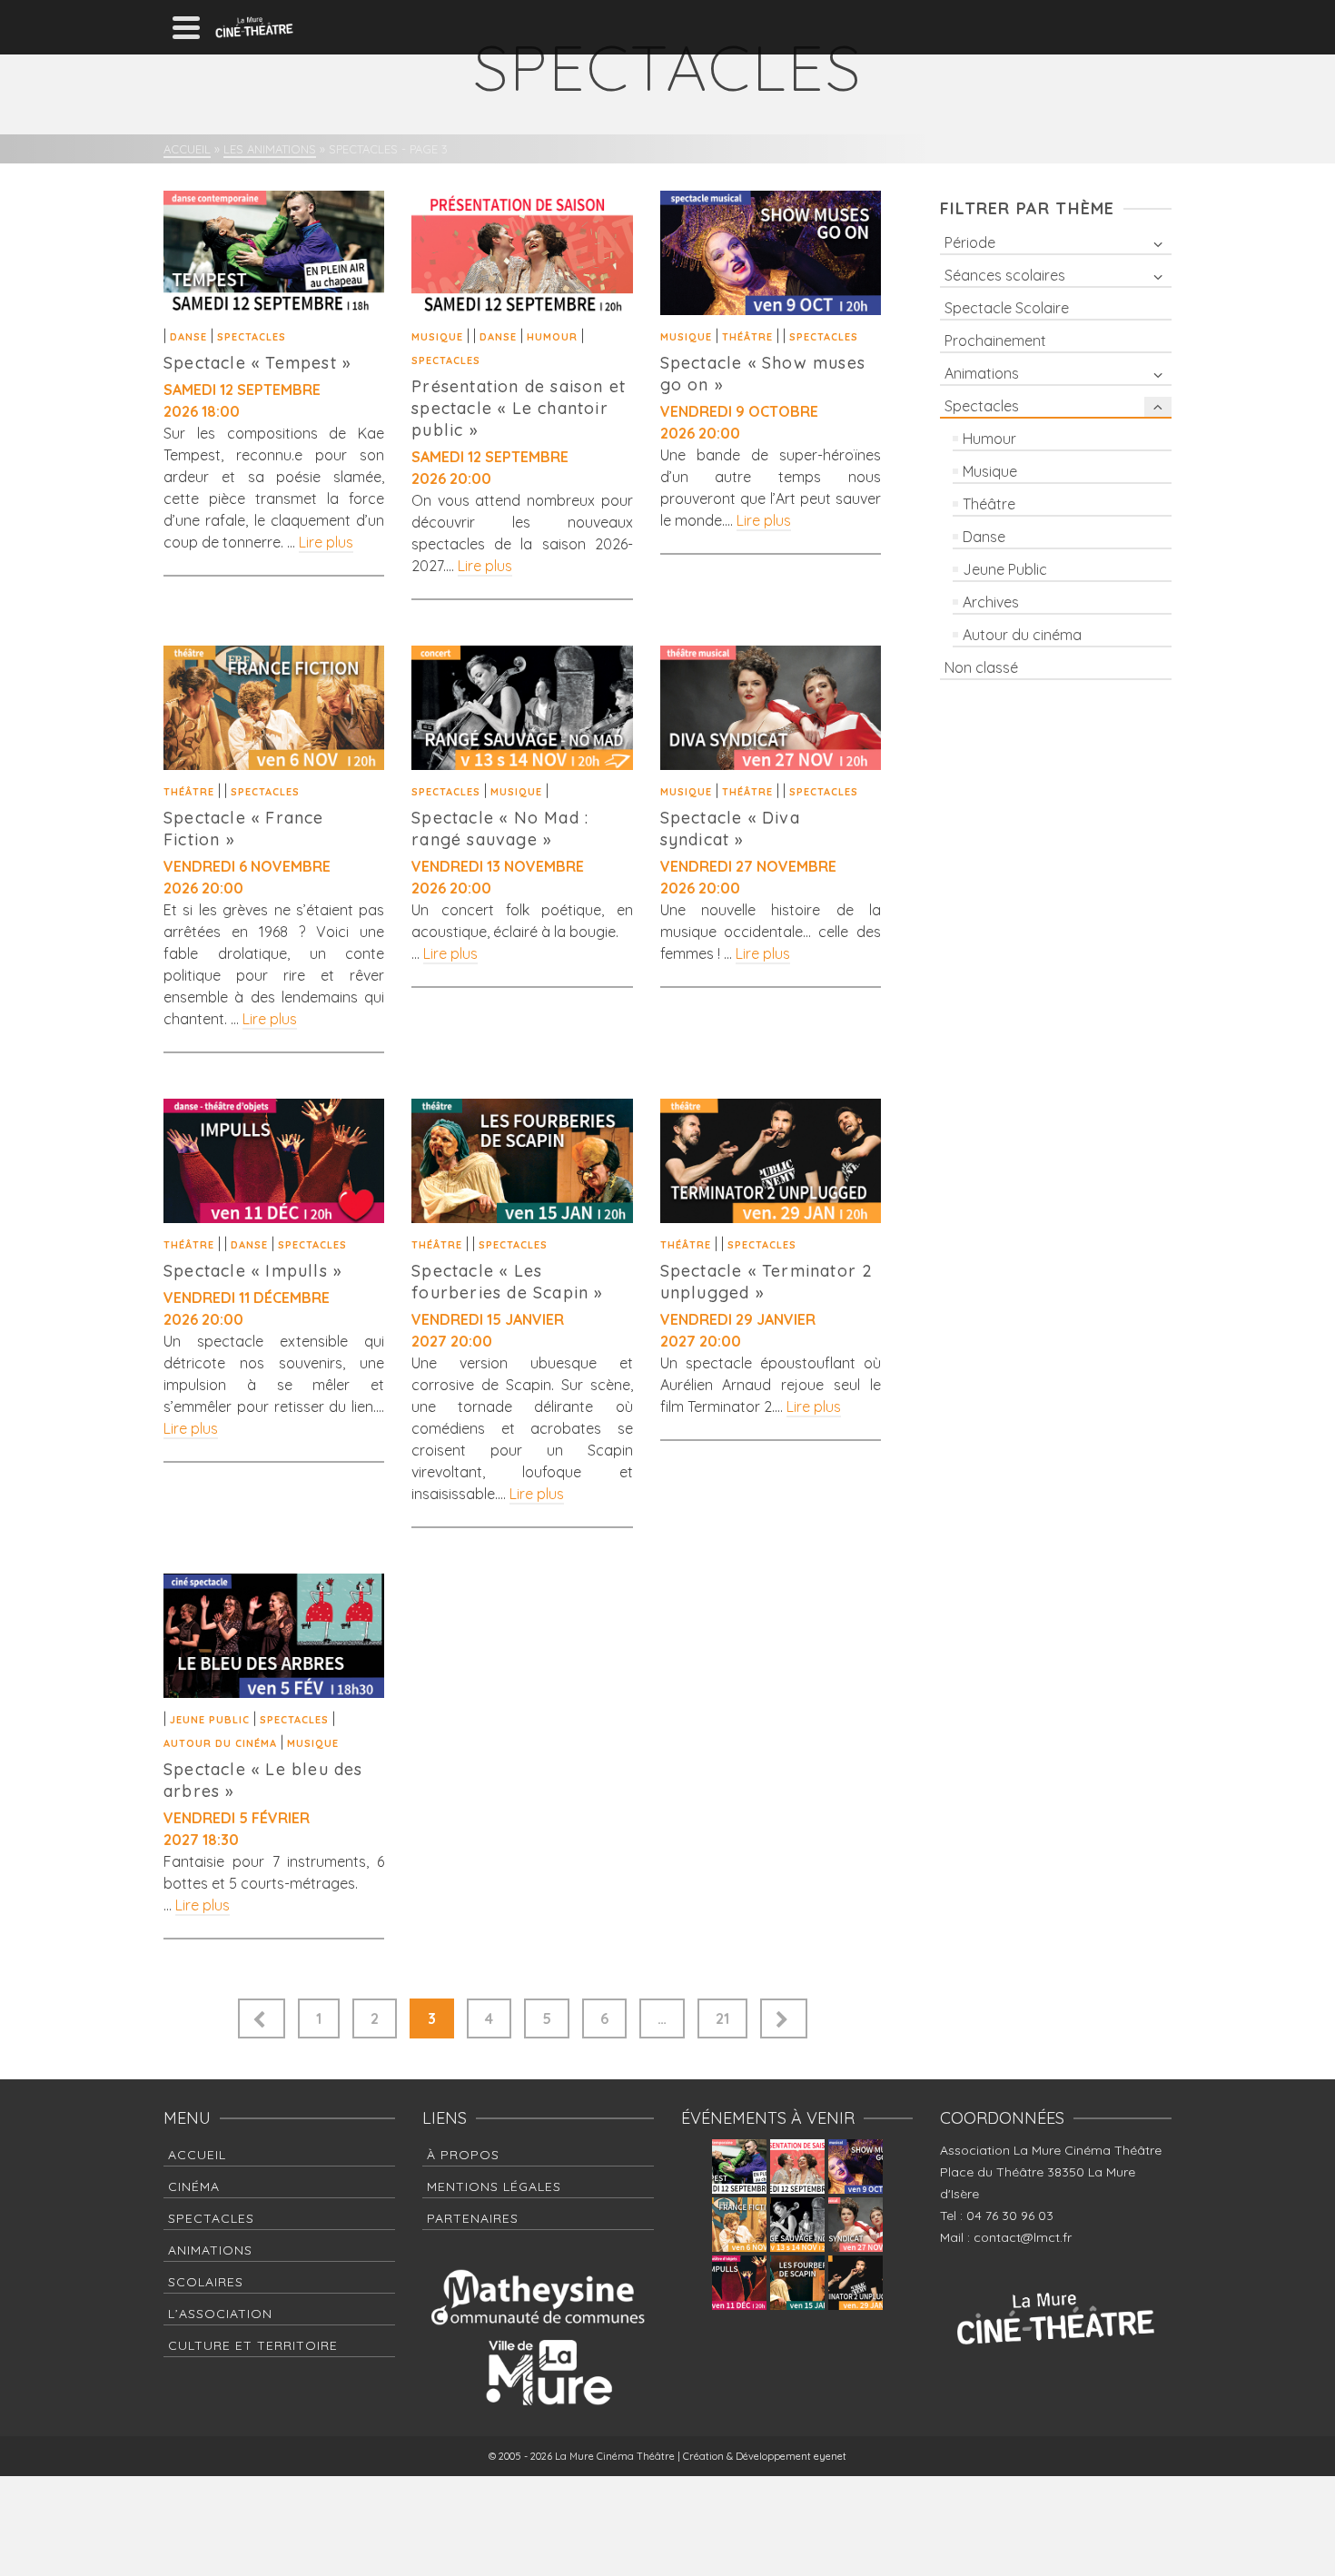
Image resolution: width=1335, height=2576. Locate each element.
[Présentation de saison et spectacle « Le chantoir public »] (522, 253)
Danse (188, 337)
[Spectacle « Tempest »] (274, 253)
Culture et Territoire (253, 2345)
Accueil (197, 2155)
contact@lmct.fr (1023, 2237)
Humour (552, 337)
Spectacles (252, 337)
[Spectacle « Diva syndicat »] (771, 708)
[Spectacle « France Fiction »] (274, 708)
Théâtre (747, 337)
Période (970, 242)
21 (722, 2018)
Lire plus (326, 542)
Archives (991, 602)
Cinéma (194, 2186)
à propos (463, 2155)
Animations (982, 373)
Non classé (981, 667)
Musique (437, 337)
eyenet (830, 2456)
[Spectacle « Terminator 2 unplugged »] (771, 1161)
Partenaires (473, 2218)
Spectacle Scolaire (1007, 308)
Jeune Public (210, 1720)
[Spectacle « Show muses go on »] (771, 253)
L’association (220, 2314)
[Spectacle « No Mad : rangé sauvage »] (522, 708)
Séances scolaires (1005, 275)
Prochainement (995, 341)
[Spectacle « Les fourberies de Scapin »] (522, 1161)
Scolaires (206, 2282)
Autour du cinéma (220, 1743)
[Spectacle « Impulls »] (274, 1161)
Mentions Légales (494, 2186)
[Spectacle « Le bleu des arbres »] (274, 1636)
